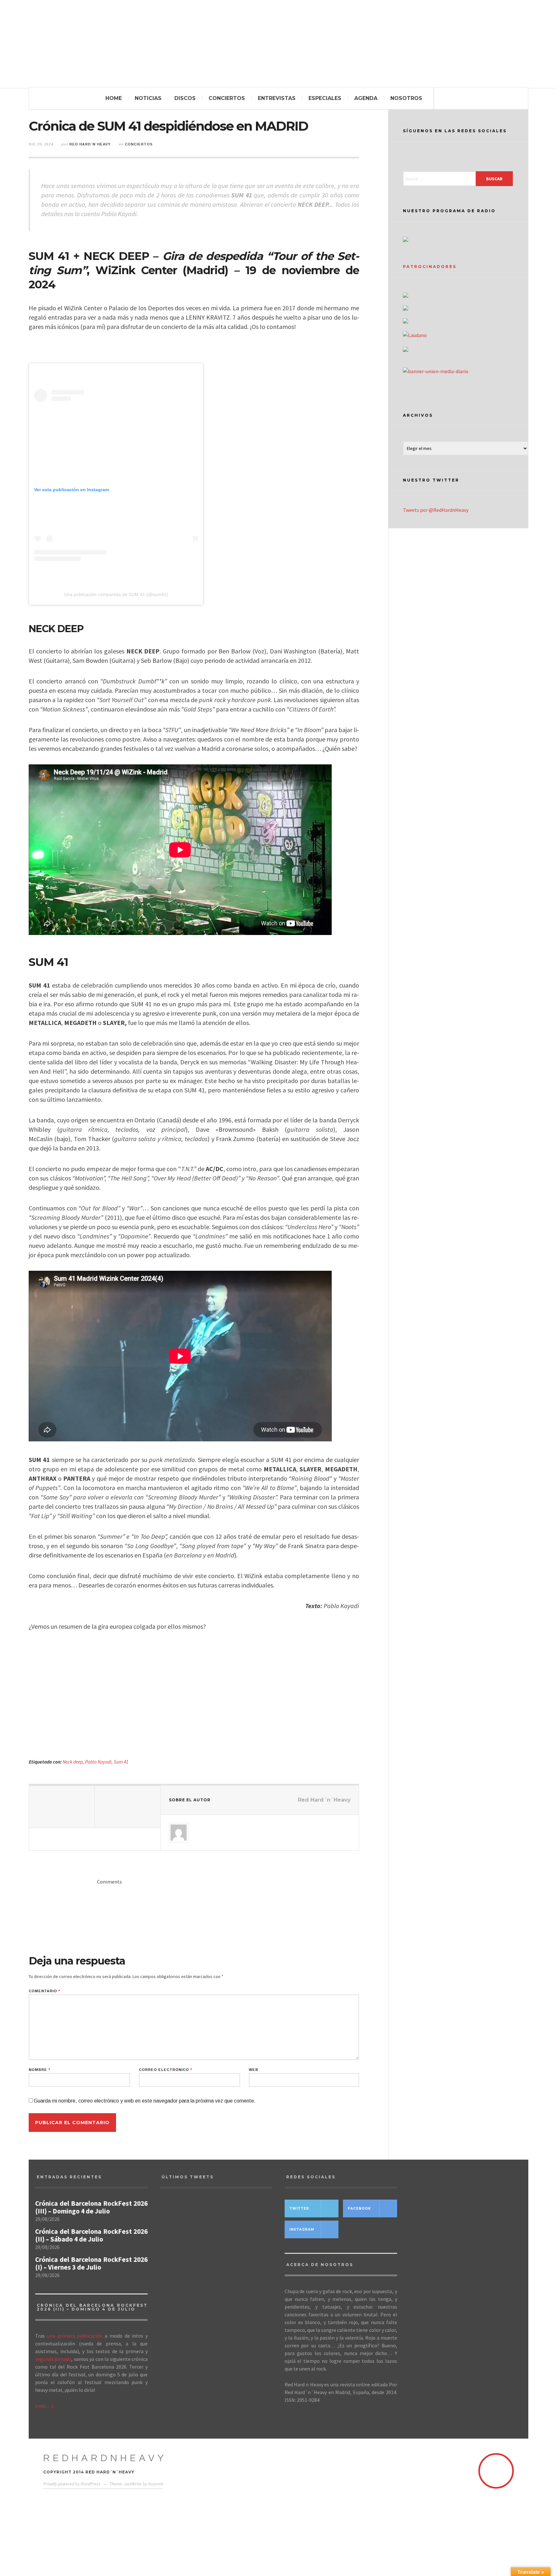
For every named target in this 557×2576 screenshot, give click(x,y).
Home (114, 98)
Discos (185, 98)
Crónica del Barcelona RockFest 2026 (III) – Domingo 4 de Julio (91, 2207)
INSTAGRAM (302, 2229)
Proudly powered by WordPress (72, 2484)
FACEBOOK (359, 2208)
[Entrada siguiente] (128, 1807)
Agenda (366, 98)
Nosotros (406, 98)
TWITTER (299, 2208)
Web (254, 2070)
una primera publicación (75, 2336)
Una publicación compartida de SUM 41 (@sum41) (116, 594)
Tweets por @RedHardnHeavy (436, 510)
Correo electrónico (166, 2070)
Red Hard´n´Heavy (90, 144)
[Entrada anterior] (62, 1807)
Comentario (44, 1991)
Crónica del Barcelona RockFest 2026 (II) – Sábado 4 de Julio (91, 2235)
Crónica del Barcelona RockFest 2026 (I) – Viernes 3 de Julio (91, 2263)
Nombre (39, 2070)
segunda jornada (53, 2359)
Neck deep (73, 1762)
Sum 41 (121, 1762)
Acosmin (156, 2484)
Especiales (325, 98)
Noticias (148, 98)
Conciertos (227, 98)
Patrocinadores (430, 267)
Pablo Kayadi (98, 1762)
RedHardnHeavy (105, 2458)
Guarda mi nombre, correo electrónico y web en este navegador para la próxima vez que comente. (145, 2101)
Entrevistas (277, 98)
